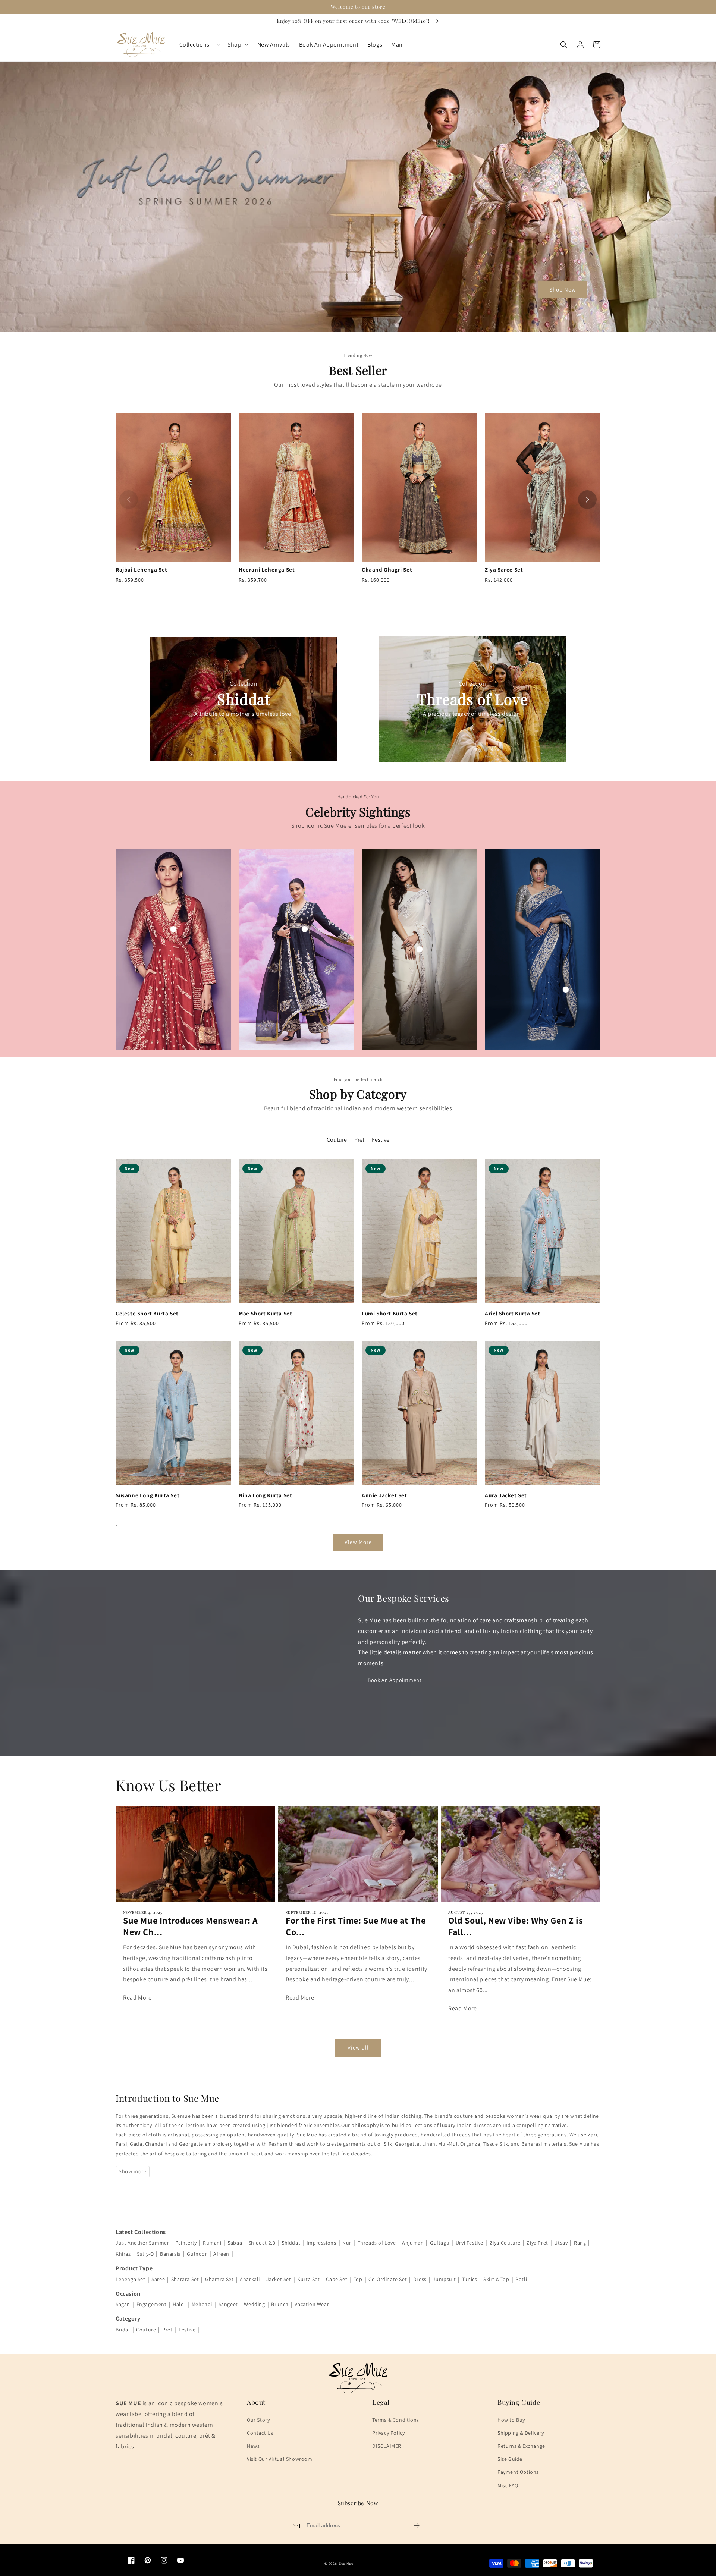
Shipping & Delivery (521, 2433)
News (253, 2446)
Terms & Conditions (396, 2420)
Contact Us (260, 2433)
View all (358, 2047)
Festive (381, 1140)
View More (358, 1542)
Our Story (258, 2420)
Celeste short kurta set (147, 1313)
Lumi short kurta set (390, 1313)
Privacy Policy (388, 2433)
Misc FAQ (508, 2485)
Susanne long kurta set (147, 1495)
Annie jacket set (384, 1495)
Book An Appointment (395, 1680)
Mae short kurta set (265, 1313)
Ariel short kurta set (513, 1313)
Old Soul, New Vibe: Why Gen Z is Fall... (516, 1926)
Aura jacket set (506, 1495)
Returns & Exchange (521, 2446)
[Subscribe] (417, 2525)
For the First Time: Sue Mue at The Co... (356, 1926)
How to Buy (511, 2420)
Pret (359, 1140)
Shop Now (563, 290)
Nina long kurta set (265, 1495)
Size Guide (510, 2459)
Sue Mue (346, 2564)
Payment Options (518, 2472)
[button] (564, 45)
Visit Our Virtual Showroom (280, 2459)
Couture (337, 1140)
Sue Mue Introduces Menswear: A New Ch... (191, 1926)
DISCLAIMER (387, 2446)
